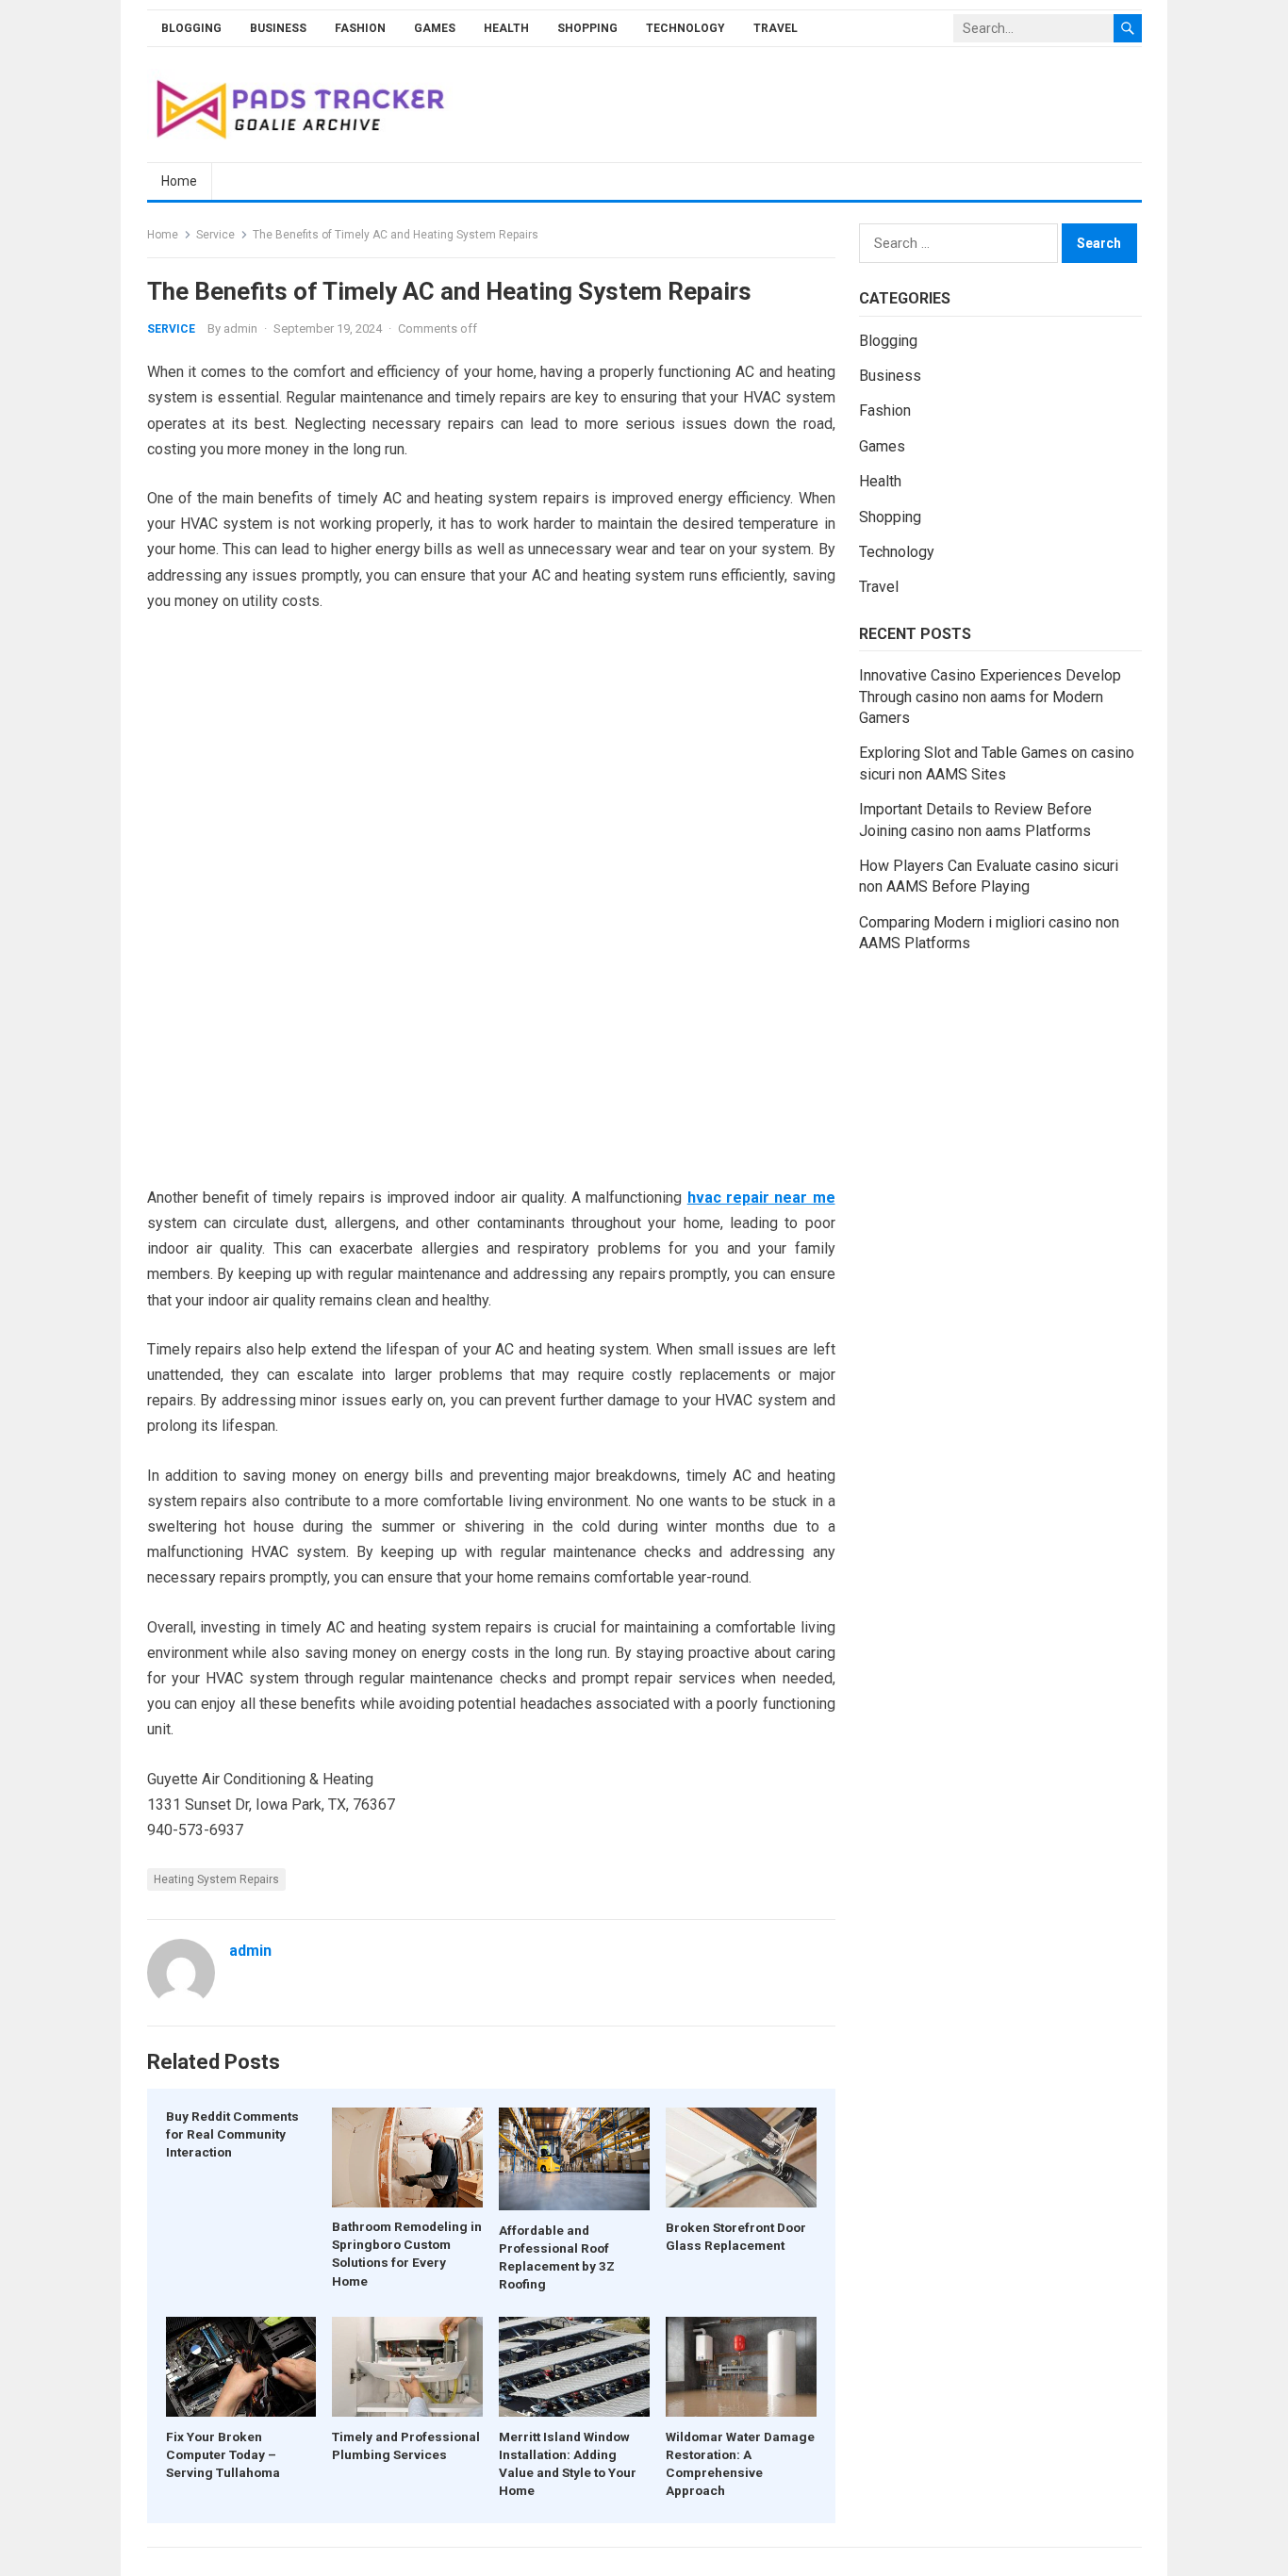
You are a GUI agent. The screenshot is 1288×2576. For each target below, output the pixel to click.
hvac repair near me (761, 1198)
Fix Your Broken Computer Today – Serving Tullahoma (223, 2454)
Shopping (587, 28)
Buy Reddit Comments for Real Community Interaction (232, 2134)
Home (179, 181)
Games (435, 28)
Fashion (360, 28)
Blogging (191, 28)
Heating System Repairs (216, 1879)
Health (506, 28)
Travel (776, 28)
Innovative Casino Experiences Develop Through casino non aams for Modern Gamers (990, 697)
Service (215, 235)
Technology (685, 28)
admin (240, 328)
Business (278, 28)
